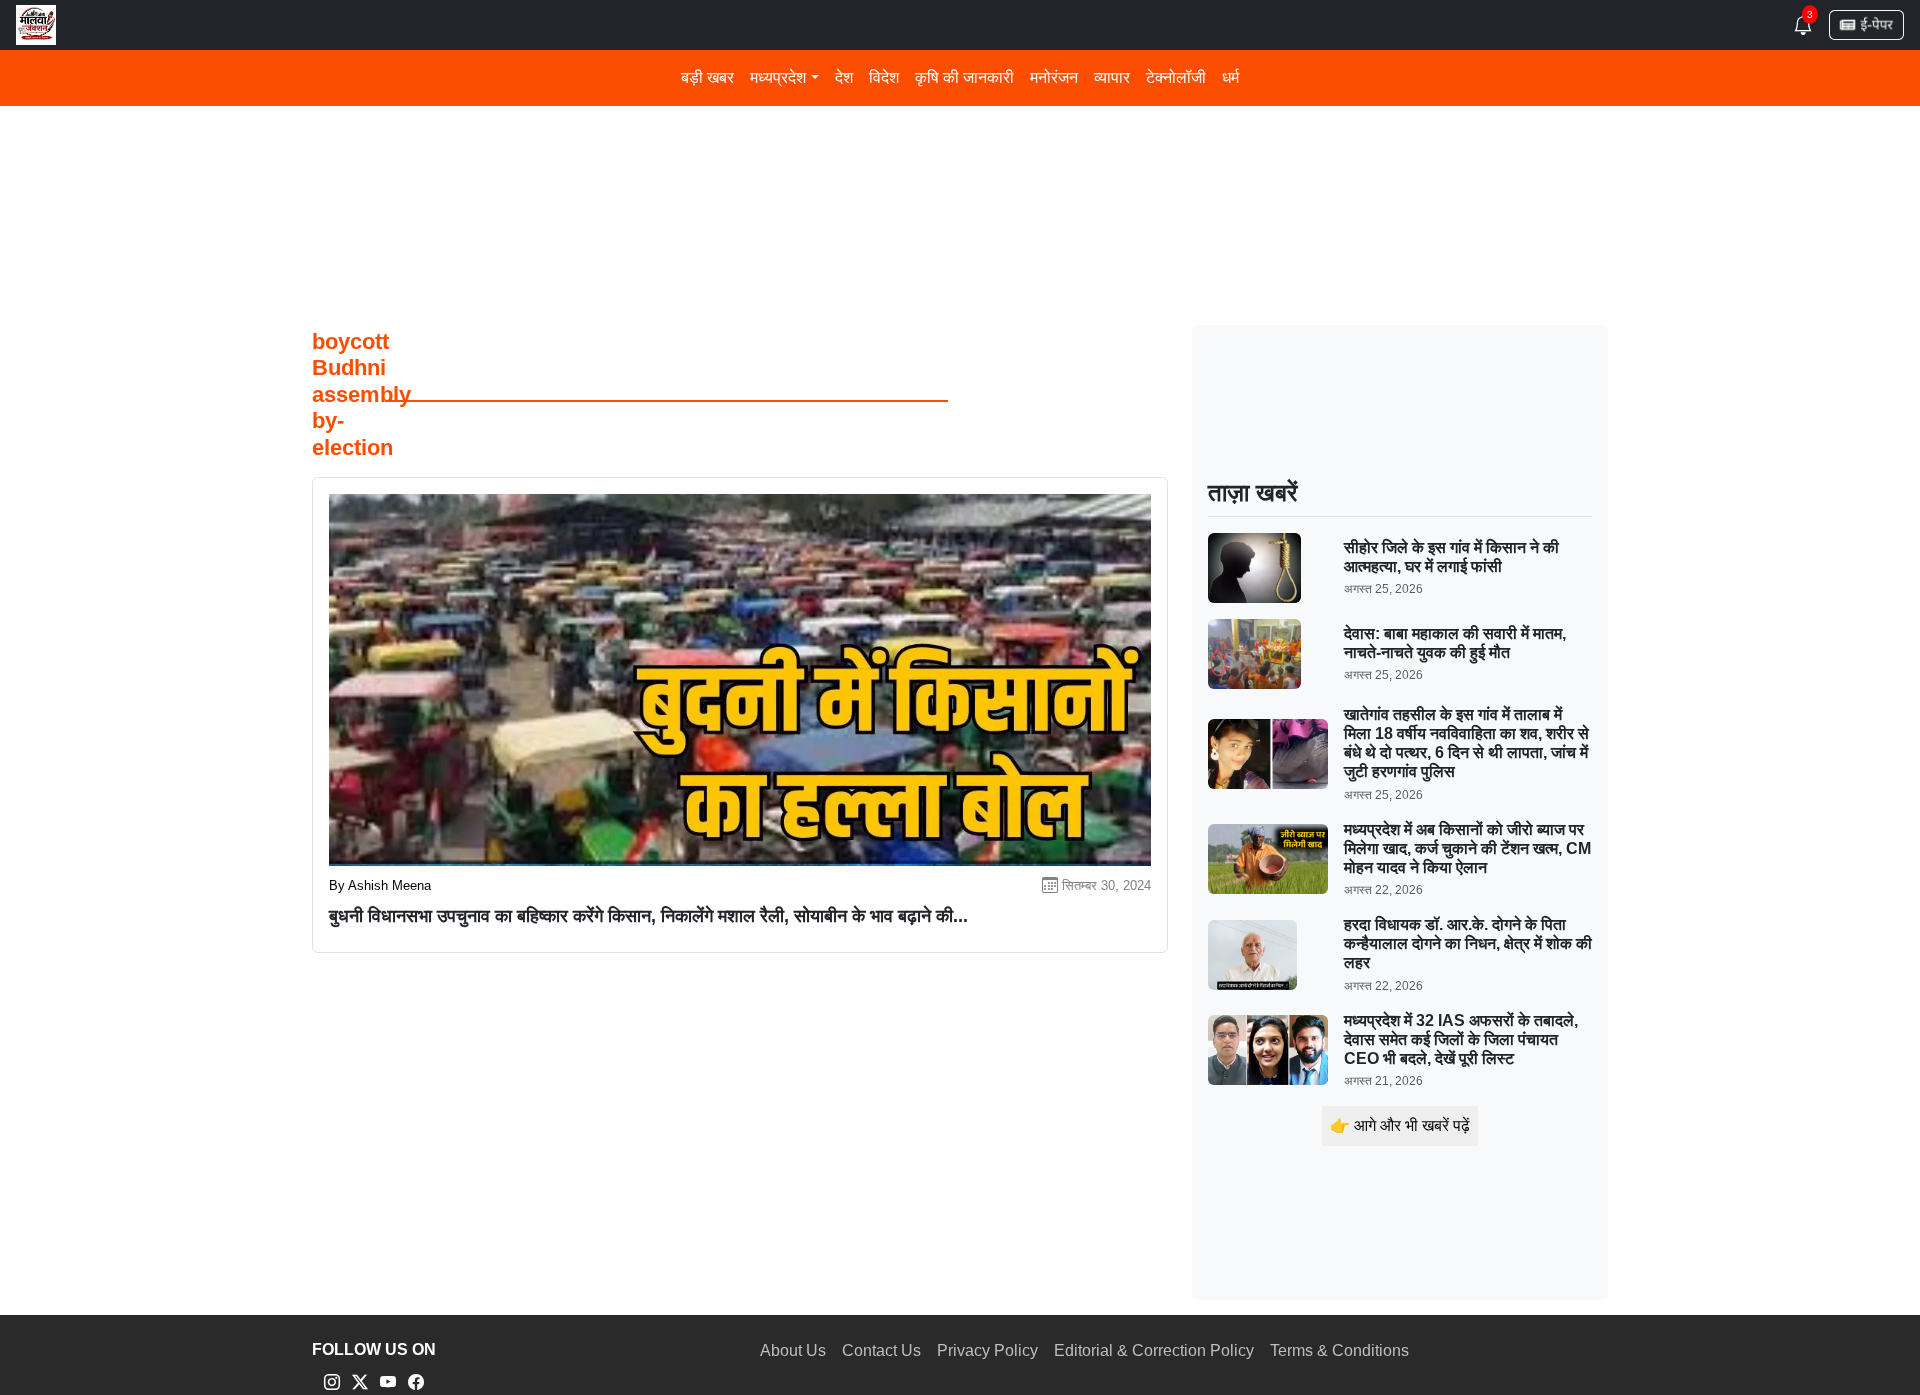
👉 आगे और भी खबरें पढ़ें (1400, 1125)
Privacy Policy (987, 1350)
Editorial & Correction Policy (1154, 1350)
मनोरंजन (1054, 77)
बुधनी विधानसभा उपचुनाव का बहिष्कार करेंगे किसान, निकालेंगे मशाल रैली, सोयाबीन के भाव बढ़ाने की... (648, 916)
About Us (793, 1350)
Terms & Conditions (1339, 1350)
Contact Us (881, 1350)
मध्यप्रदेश (778, 77)
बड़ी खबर (707, 77)
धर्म (1230, 77)
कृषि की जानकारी (964, 77)
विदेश (884, 77)
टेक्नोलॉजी (1176, 77)
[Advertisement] (912, 148)
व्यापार (1112, 77)
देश (844, 77)
